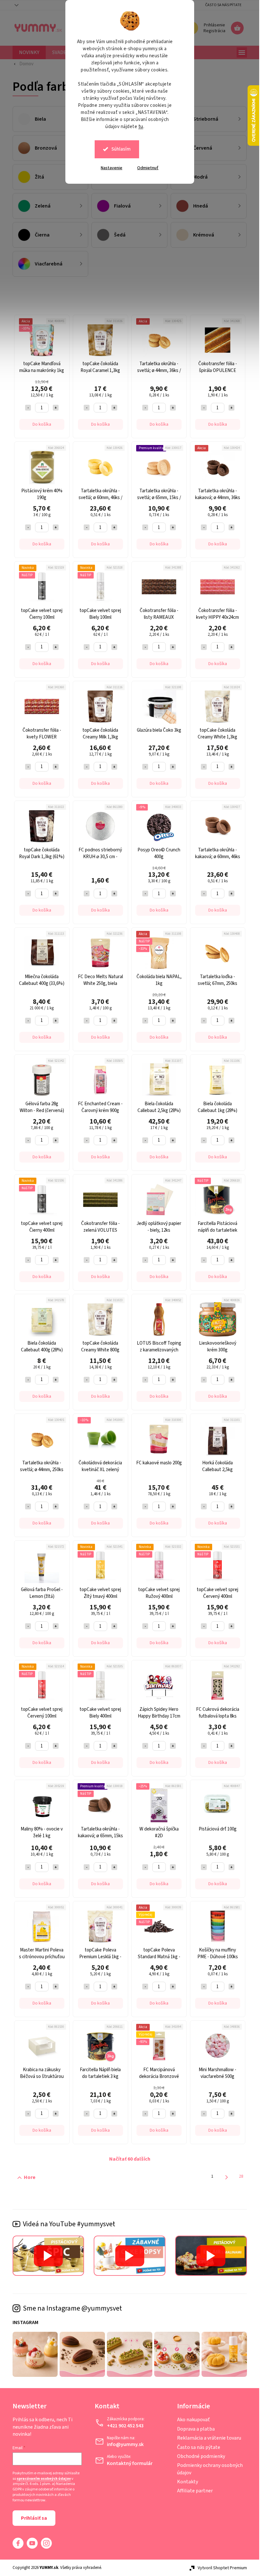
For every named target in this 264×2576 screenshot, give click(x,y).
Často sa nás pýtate (223, 5)
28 (241, 2176)
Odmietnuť (148, 168)
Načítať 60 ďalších (130, 2159)
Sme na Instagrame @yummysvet (72, 2308)
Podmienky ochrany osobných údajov (210, 2469)
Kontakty (188, 2482)
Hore (30, 2177)
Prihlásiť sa (34, 2518)
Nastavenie (112, 168)
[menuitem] (29, 52)
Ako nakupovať (193, 2420)
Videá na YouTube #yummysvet (69, 2224)
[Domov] (23, 64)
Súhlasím (121, 149)
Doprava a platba (196, 2429)
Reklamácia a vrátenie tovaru (209, 2438)
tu (141, 127)
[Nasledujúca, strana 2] (226, 2177)
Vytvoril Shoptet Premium (222, 2568)
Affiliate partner (195, 2491)
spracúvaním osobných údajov (44, 2479)
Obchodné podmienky (201, 2456)
